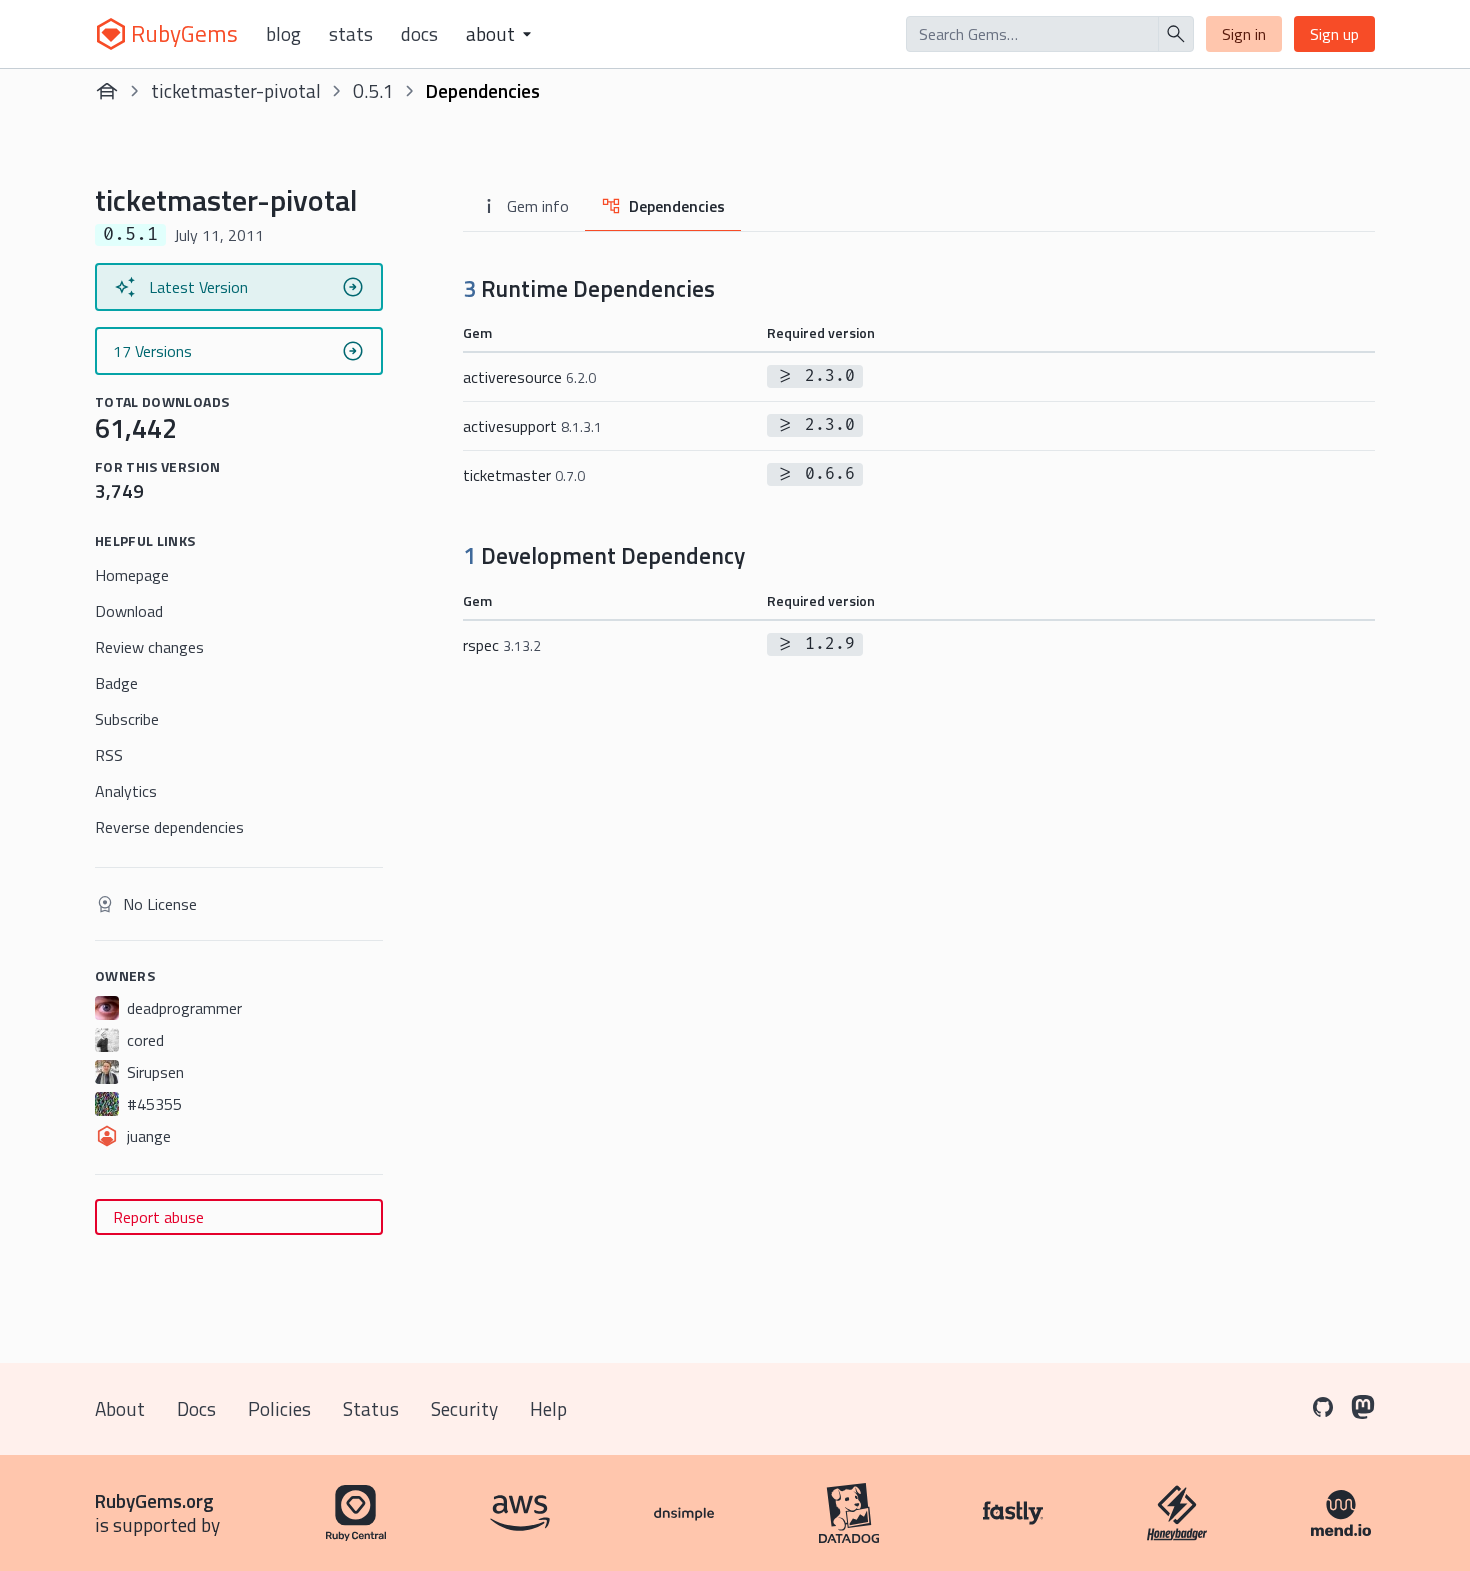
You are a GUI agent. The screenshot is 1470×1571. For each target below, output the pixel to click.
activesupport (532, 426)
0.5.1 (373, 90)
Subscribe (127, 719)
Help (548, 1408)
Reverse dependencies (169, 827)
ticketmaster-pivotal (236, 90)
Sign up (1334, 34)
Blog (283, 34)
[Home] (107, 91)
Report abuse (158, 1217)
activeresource (529, 377)
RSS (109, 755)
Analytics (126, 791)
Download (129, 611)
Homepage (132, 575)
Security (464, 1408)
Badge (116, 683)
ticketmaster (524, 475)
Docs (419, 34)
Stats (351, 34)
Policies (279, 1408)
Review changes (149, 647)
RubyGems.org (154, 1500)
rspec (502, 645)
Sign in (1244, 34)
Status (371, 1408)
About (120, 1408)
